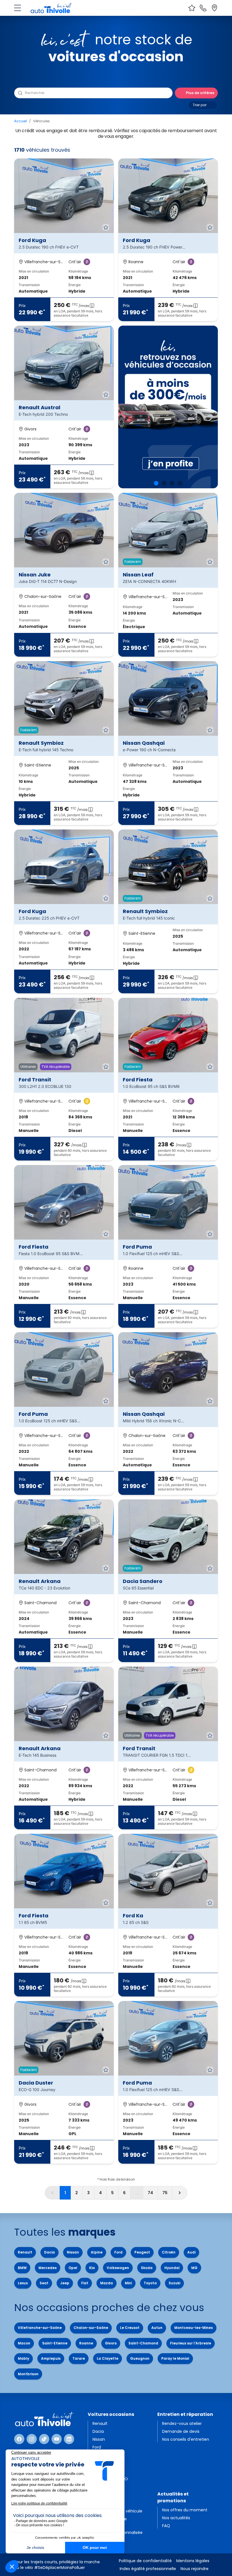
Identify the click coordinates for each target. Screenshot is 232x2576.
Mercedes (48, 2268)
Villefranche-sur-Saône (40, 2328)
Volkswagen (118, 2268)
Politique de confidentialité (145, 2561)
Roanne (86, 2343)
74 (150, 2193)
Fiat (85, 2283)
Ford (118, 2252)
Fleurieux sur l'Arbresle (191, 2343)
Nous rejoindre (195, 2569)
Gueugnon (140, 2358)
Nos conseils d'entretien (186, 2439)
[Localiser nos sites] (214, 8)
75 (165, 2193)
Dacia (50, 2252)
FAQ (166, 2526)
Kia (92, 2268)
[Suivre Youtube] (57, 2439)
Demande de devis (181, 2431)
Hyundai (172, 2268)
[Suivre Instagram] (32, 2439)
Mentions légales (193, 2561)
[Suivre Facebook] (19, 2439)
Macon (24, 2343)
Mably (23, 2358)
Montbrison (28, 2374)
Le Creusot (130, 2328)
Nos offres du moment (185, 2510)
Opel (73, 2268)
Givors (111, 2343)
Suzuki (174, 2283)
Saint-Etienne (55, 2343)
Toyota (150, 2283)
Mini (128, 2283)
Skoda (147, 2268)
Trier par (200, 105)
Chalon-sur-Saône (91, 2328)
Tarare (79, 2358)
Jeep (65, 2283)
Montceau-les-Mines (194, 2328)
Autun (157, 2328)
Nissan (73, 2252)
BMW (22, 2268)
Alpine (97, 2252)
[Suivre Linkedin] (69, 2439)
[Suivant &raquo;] (180, 2193)
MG (194, 2268)
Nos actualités (176, 2518)
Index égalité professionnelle (148, 2569)
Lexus (23, 2283)
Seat (44, 2283)
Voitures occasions (111, 2414)
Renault (25, 2252)
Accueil (21, 121)
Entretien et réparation (185, 2414)
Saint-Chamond (143, 2343)
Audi (191, 2252)
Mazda (107, 2283)
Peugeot (142, 2252)
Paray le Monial (175, 2358)
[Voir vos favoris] (192, 8)
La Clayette (108, 2358)
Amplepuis (51, 2358)
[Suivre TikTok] (44, 2439)
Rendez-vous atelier (182, 2423)
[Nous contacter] (203, 8)
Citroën (169, 2252)
